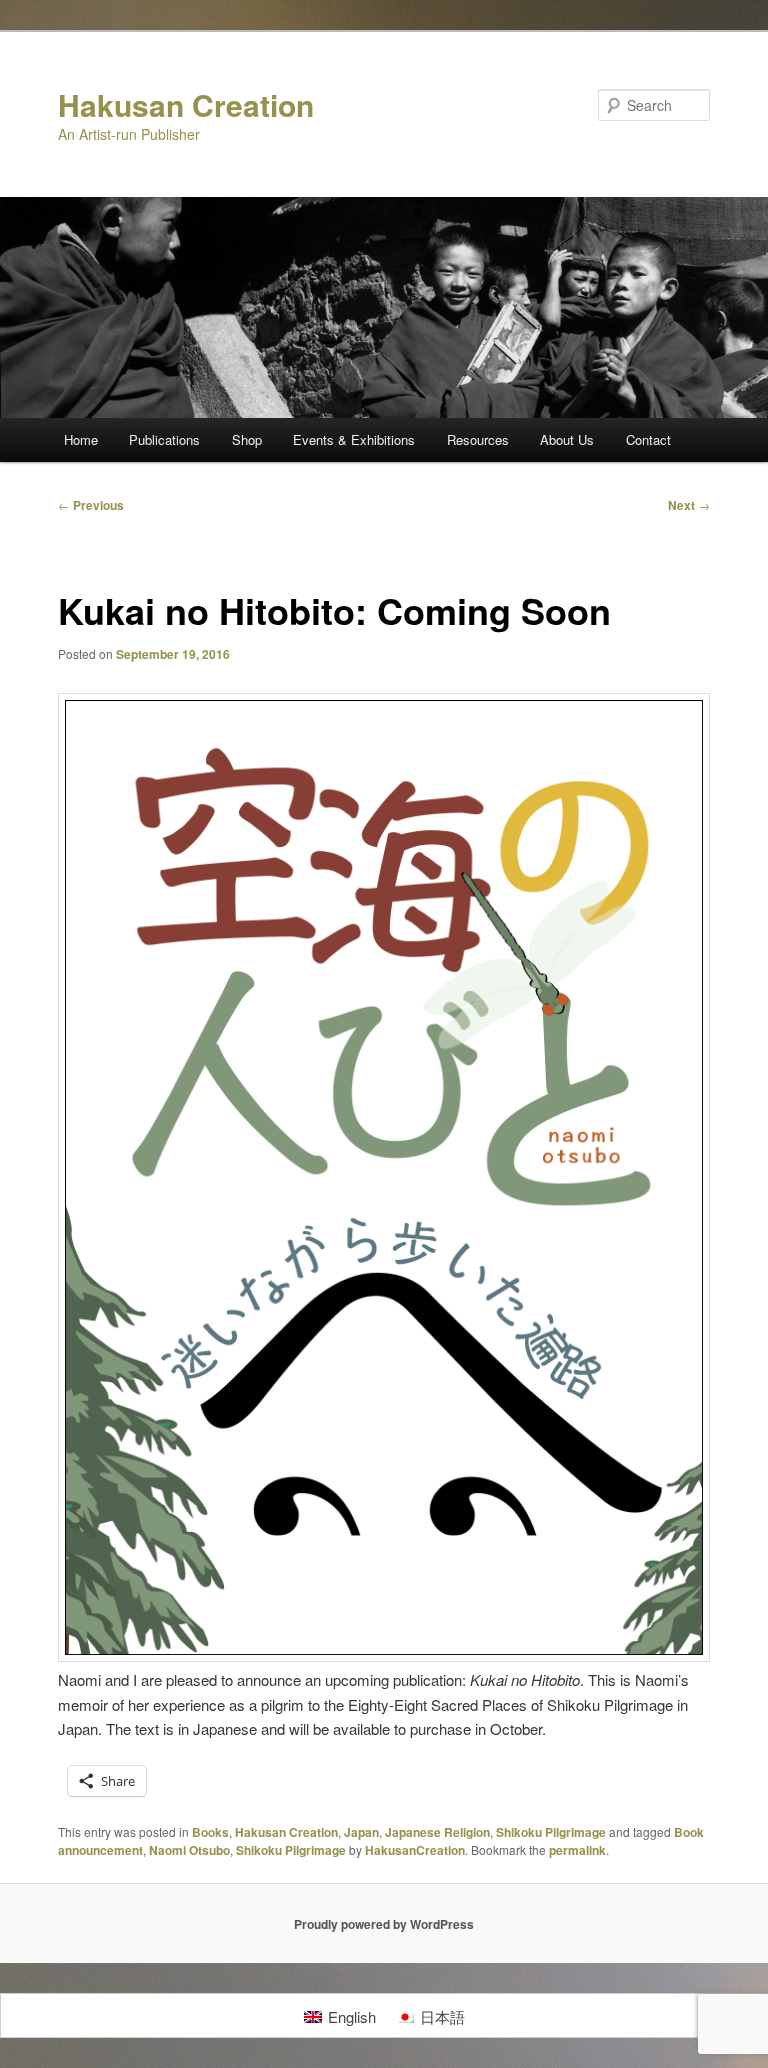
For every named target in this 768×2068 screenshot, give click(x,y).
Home (81, 439)
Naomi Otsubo (189, 1850)
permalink (577, 1850)
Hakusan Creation (186, 104)
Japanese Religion (437, 1832)
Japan (361, 1832)
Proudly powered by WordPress (384, 1924)
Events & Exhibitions (354, 439)
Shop (247, 439)
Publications (164, 439)
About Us (567, 439)
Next (689, 505)
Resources (478, 439)
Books (210, 1832)
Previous (91, 505)
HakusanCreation (415, 1850)
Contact (648, 439)
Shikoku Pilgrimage (551, 1832)
